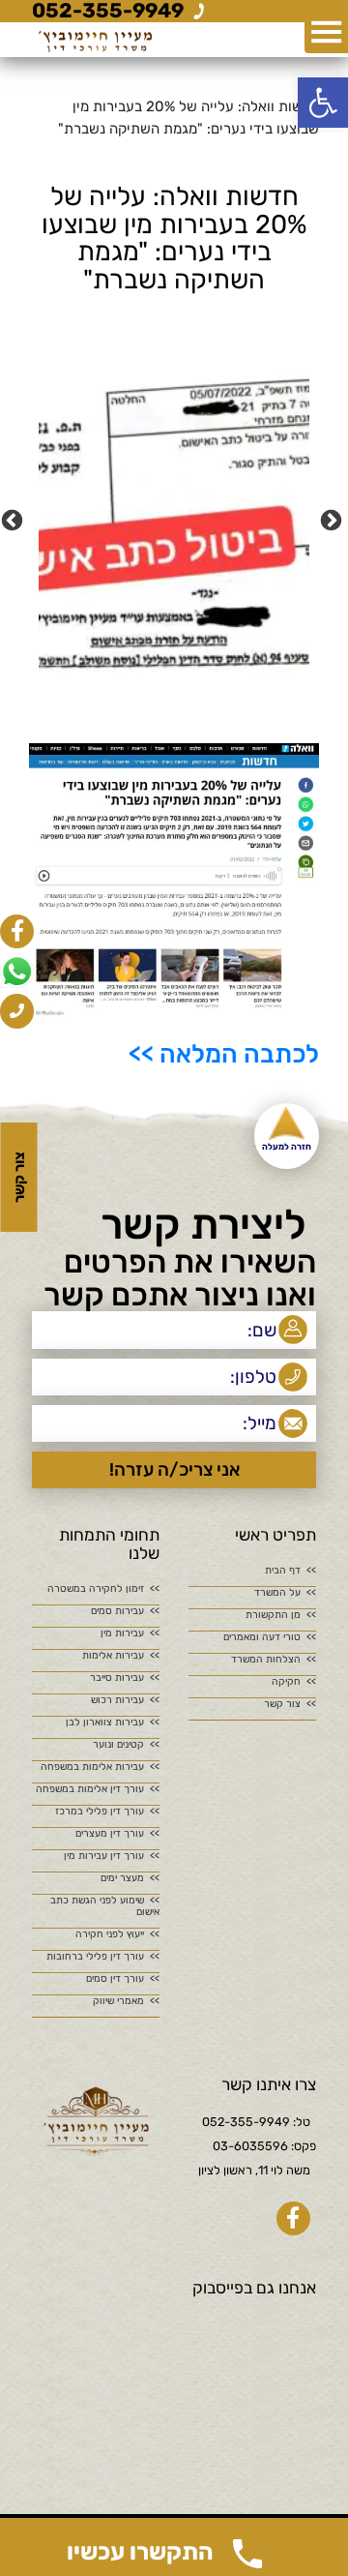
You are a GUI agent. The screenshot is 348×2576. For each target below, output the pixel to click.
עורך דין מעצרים (110, 1834)
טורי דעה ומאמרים (262, 1637)
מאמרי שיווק (118, 2001)
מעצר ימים (122, 1878)
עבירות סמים (117, 1611)
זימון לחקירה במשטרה (96, 1589)
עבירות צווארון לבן (105, 1722)
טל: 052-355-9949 (256, 2122)
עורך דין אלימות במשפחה (90, 1789)
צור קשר (282, 1704)
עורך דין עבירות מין (104, 1856)
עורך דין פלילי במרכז (100, 1812)
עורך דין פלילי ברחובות (95, 1957)
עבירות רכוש (117, 1700)
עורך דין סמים (115, 1979)
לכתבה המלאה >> (224, 1054)
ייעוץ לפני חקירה (110, 1934)
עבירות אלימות (113, 1656)
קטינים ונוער (118, 1745)
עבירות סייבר (117, 1678)
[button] (323, 103)
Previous (333, 519)
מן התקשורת (273, 1615)
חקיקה (286, 1682)
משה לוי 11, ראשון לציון (254, 2170)
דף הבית (283, 1571)
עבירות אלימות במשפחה (92, 1767)
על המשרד (277, 1593)
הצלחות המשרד (266, 1660)
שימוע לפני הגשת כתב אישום (105, 1906)
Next (14, 519)
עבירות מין (122, 1633)
